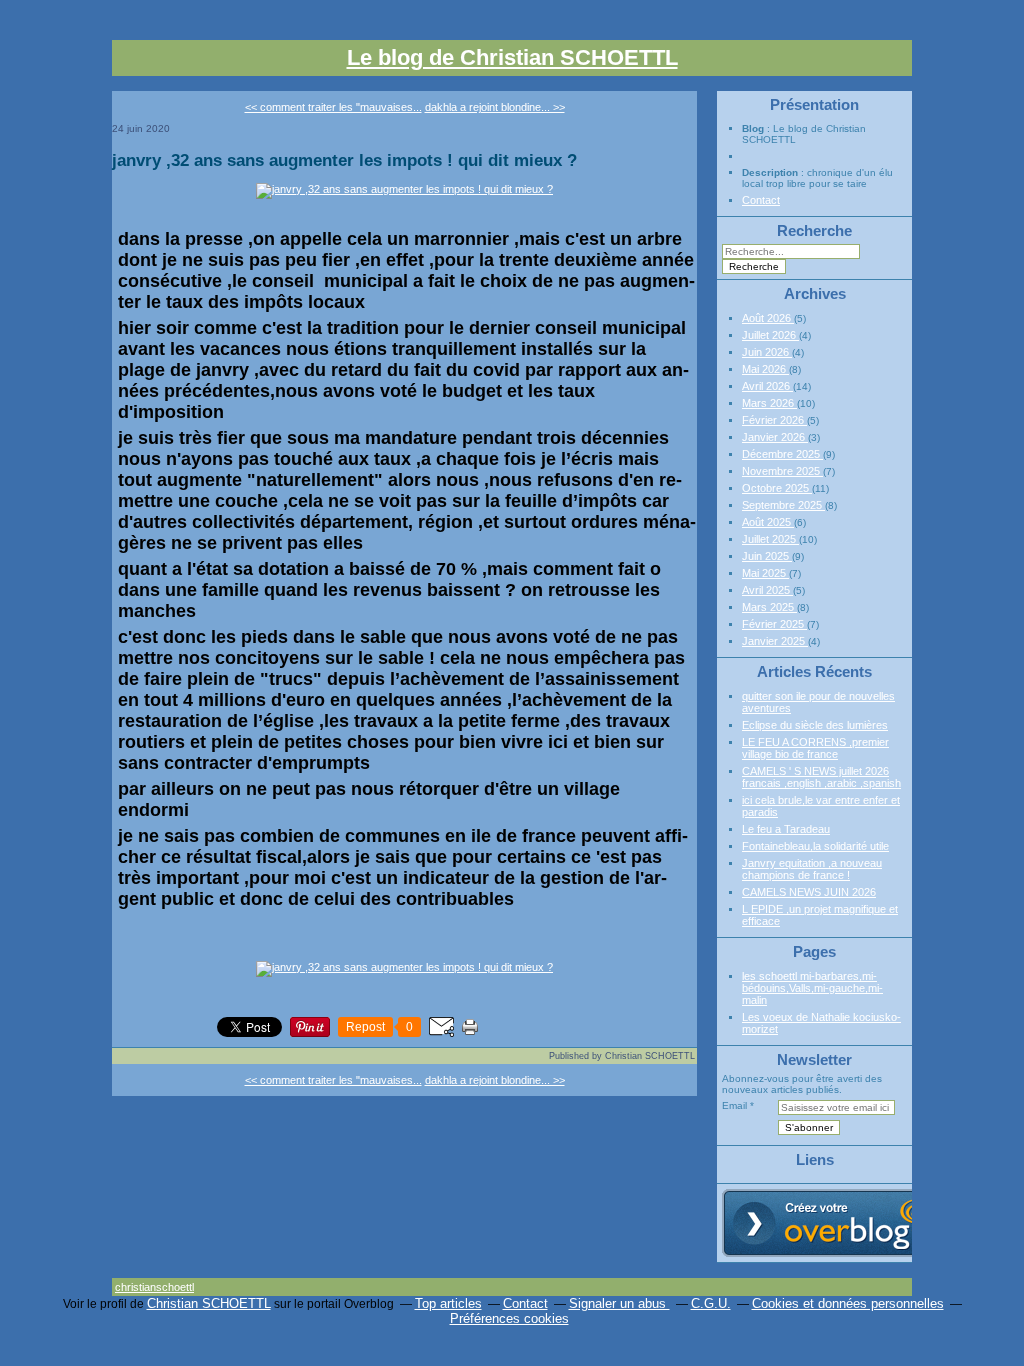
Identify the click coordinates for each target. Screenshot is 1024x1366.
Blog (753, 128)
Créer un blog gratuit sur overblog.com (835, 1223)
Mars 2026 (769, 403)
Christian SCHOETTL (209, 1303)
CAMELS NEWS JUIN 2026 (809, 892)
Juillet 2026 (770, 335)
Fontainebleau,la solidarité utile (815, 846)
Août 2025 (768, 522)
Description (771, 172)
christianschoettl (154, 1287)
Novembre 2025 (782, 471)
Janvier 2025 (775, 641)
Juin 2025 (767, 556)
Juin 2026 (767, 352)
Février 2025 (774, 624)
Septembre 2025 (783, 505)
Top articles (448, 1303)
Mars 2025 (769, 607)
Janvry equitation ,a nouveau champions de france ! (812, 869)
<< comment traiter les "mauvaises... (333, 107)
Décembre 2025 (782, 454)
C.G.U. (711, 1303)
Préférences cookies (509, 1318)
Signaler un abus (619, 1303)
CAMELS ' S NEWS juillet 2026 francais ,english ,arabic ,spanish (821, 777)
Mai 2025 (765, 573)
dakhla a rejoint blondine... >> (495, 107)
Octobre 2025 (777, 488)
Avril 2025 (767, 590)
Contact (761, 200)
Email (734, 1105)
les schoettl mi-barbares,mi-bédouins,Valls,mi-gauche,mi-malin (812, 988)
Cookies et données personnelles (848, 1303)
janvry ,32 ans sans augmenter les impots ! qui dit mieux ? (344, 160)
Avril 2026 (767, 386)
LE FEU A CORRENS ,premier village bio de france (815, 748)
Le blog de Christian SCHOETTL (512, 57)
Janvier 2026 (775, 437)
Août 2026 (768, 318)
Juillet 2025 (770, 539)
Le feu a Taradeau (786, 829)
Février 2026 (774, 420)
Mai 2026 (765, 369)
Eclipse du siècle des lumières (815, 725)
